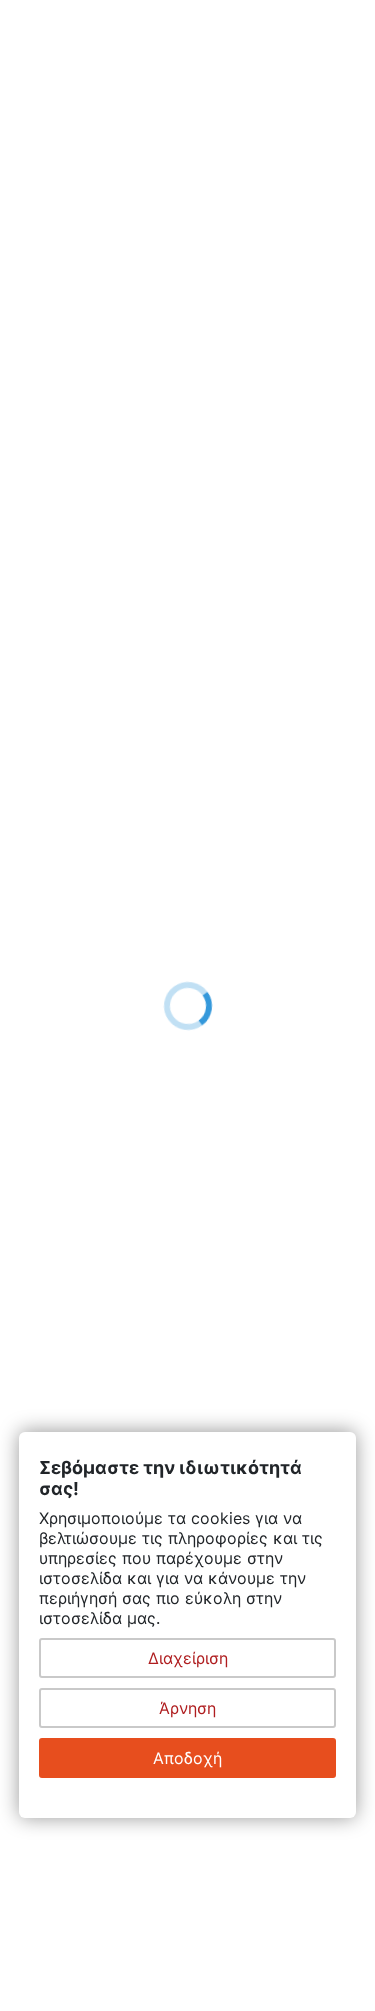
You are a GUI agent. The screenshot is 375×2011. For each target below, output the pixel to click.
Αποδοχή (187, 1758)
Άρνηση (187, 1708)
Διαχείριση (188, 1658)
